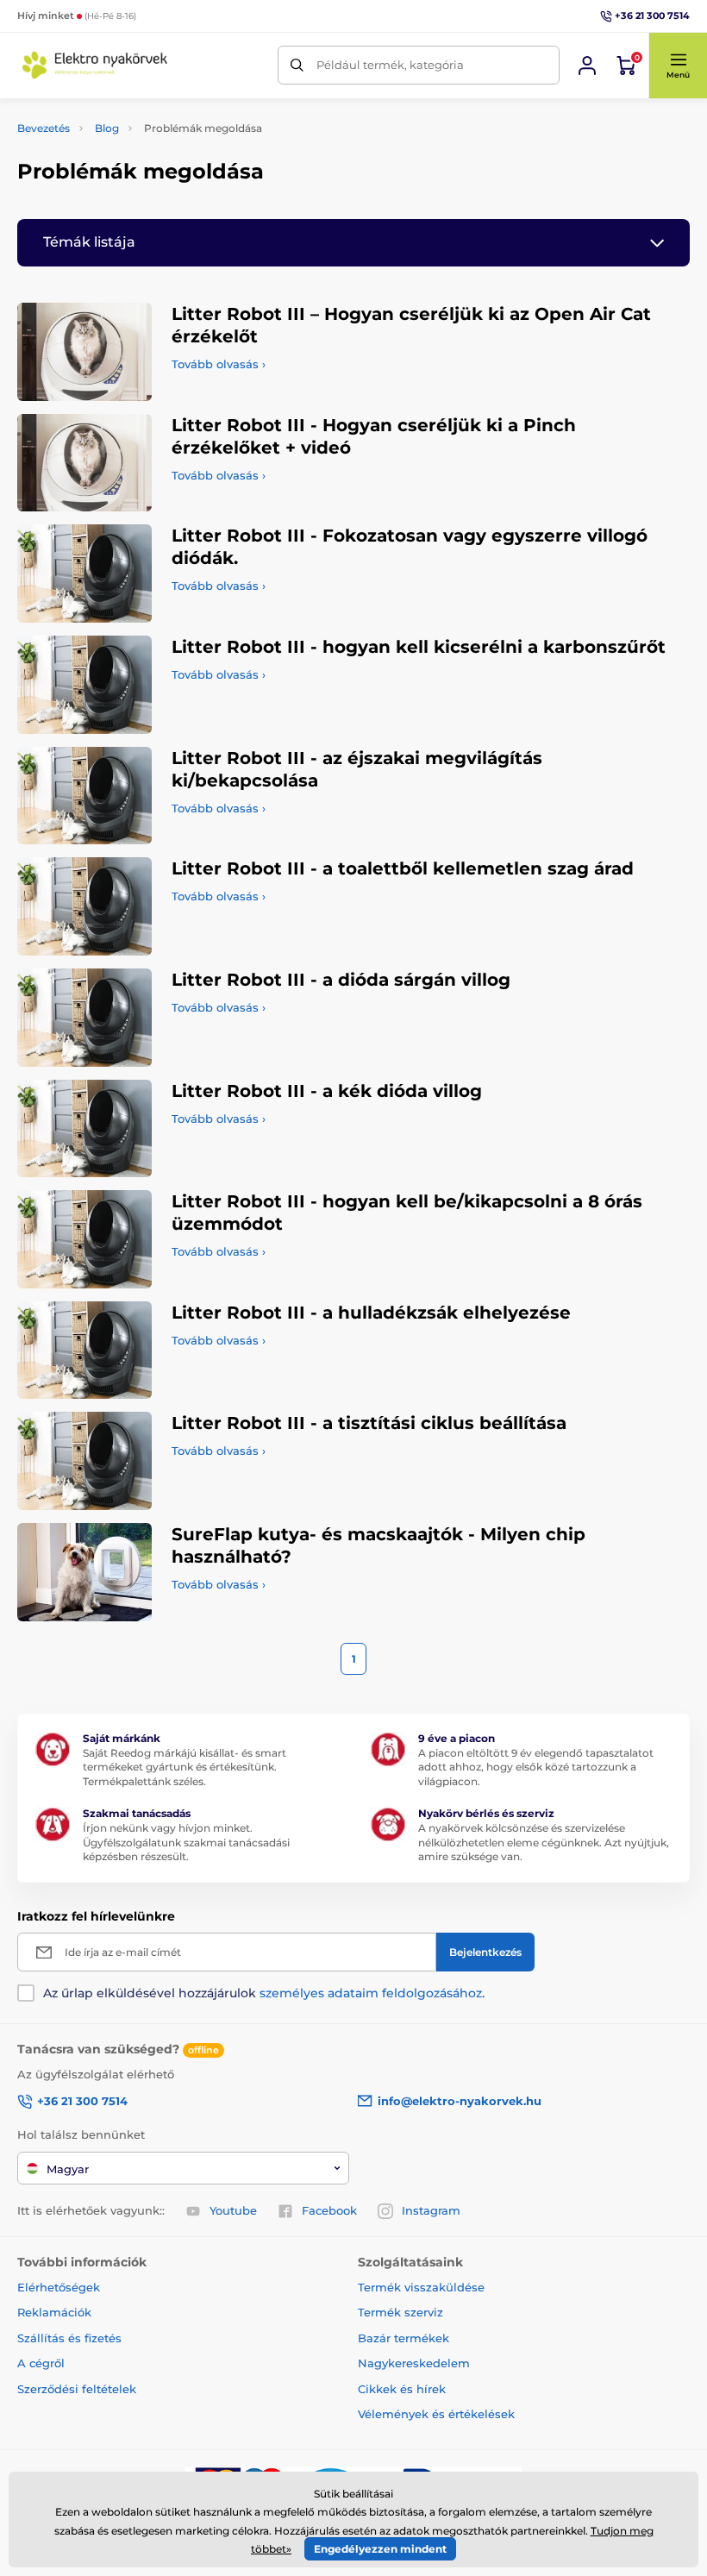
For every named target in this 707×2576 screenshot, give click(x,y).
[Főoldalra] (95, 65)
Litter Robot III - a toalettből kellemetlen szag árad (403, 868)
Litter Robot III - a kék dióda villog (327, 1091)
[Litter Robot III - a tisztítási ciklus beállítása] (84, 1461)
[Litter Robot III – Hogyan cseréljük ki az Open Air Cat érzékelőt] (84, 352)
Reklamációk (54, 2312)
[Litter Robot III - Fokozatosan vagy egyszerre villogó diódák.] (84, 573)
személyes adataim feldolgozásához (371, 1993)
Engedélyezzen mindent (380, 2549)
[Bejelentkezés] (587, 66)
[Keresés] (297, 65)
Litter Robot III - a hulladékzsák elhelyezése (371, 1313)
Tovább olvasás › (219, 364)
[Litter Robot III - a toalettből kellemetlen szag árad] (84, 906)
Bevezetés (44, 128)
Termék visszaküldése (421, 2287)
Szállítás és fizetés (69, 2338)
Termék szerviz (400, 2312)
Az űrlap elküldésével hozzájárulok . (264, 1993)
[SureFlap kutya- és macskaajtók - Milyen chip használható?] (84, 1572)
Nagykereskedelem (414, 2363)
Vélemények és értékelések (436, 2414)
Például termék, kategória (390, 65)
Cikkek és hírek (402, 2389)
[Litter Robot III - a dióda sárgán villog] (84, 1018)
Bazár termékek (404, 2338)
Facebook (329, 2210)
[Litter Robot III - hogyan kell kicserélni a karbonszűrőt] (84, 685)
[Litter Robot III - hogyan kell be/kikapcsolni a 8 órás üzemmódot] (84, 1239)
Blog (107, 128)
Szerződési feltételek (77, 2389)
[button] (678, 66)
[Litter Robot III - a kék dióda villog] (84, 1129)
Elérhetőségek (59, 2287)
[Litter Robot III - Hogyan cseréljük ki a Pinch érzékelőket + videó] (84, 463)
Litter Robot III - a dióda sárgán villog (341, 980)
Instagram (431, 2210)
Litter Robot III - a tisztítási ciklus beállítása (369, 1423)
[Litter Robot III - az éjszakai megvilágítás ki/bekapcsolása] (84, 796)
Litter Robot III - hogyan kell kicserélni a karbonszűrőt (419, 647)
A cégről (41, 2363)
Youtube (233, 2210)
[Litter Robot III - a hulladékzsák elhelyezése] (84, 1351)
